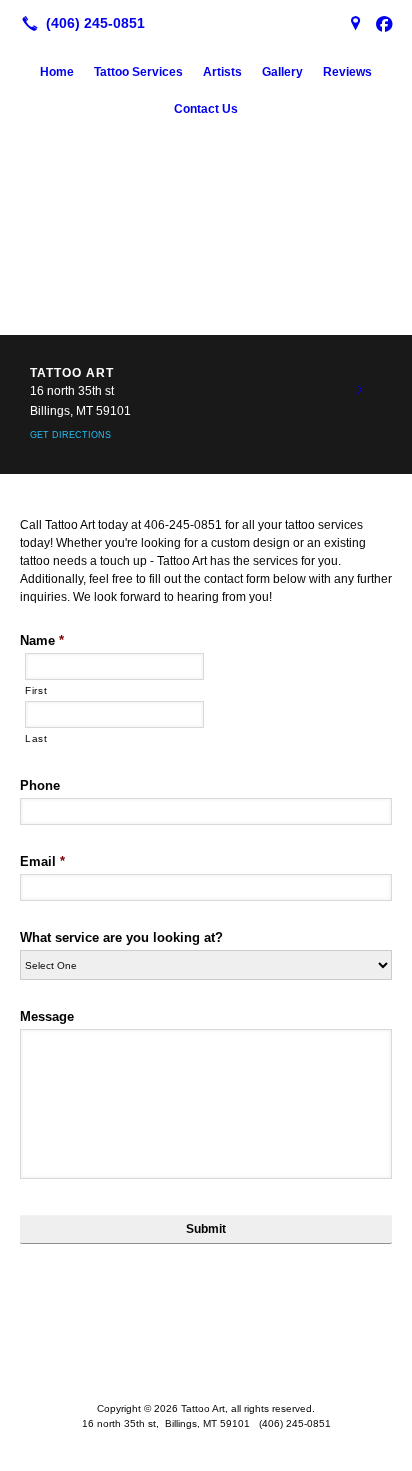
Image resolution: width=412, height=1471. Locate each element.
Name (42, 640)
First (36, 690)
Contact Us (206, 109)
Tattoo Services (138, 72)
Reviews (347, 72)
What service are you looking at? (121, 937)
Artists (222, 72)
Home (57, 72)
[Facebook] (384, 23)
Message (47, 1016)
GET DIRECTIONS (70, 435)
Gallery (282, 72)
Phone (40, 785)
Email (42, 861)
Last (36, 738)
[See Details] (360, 390)
